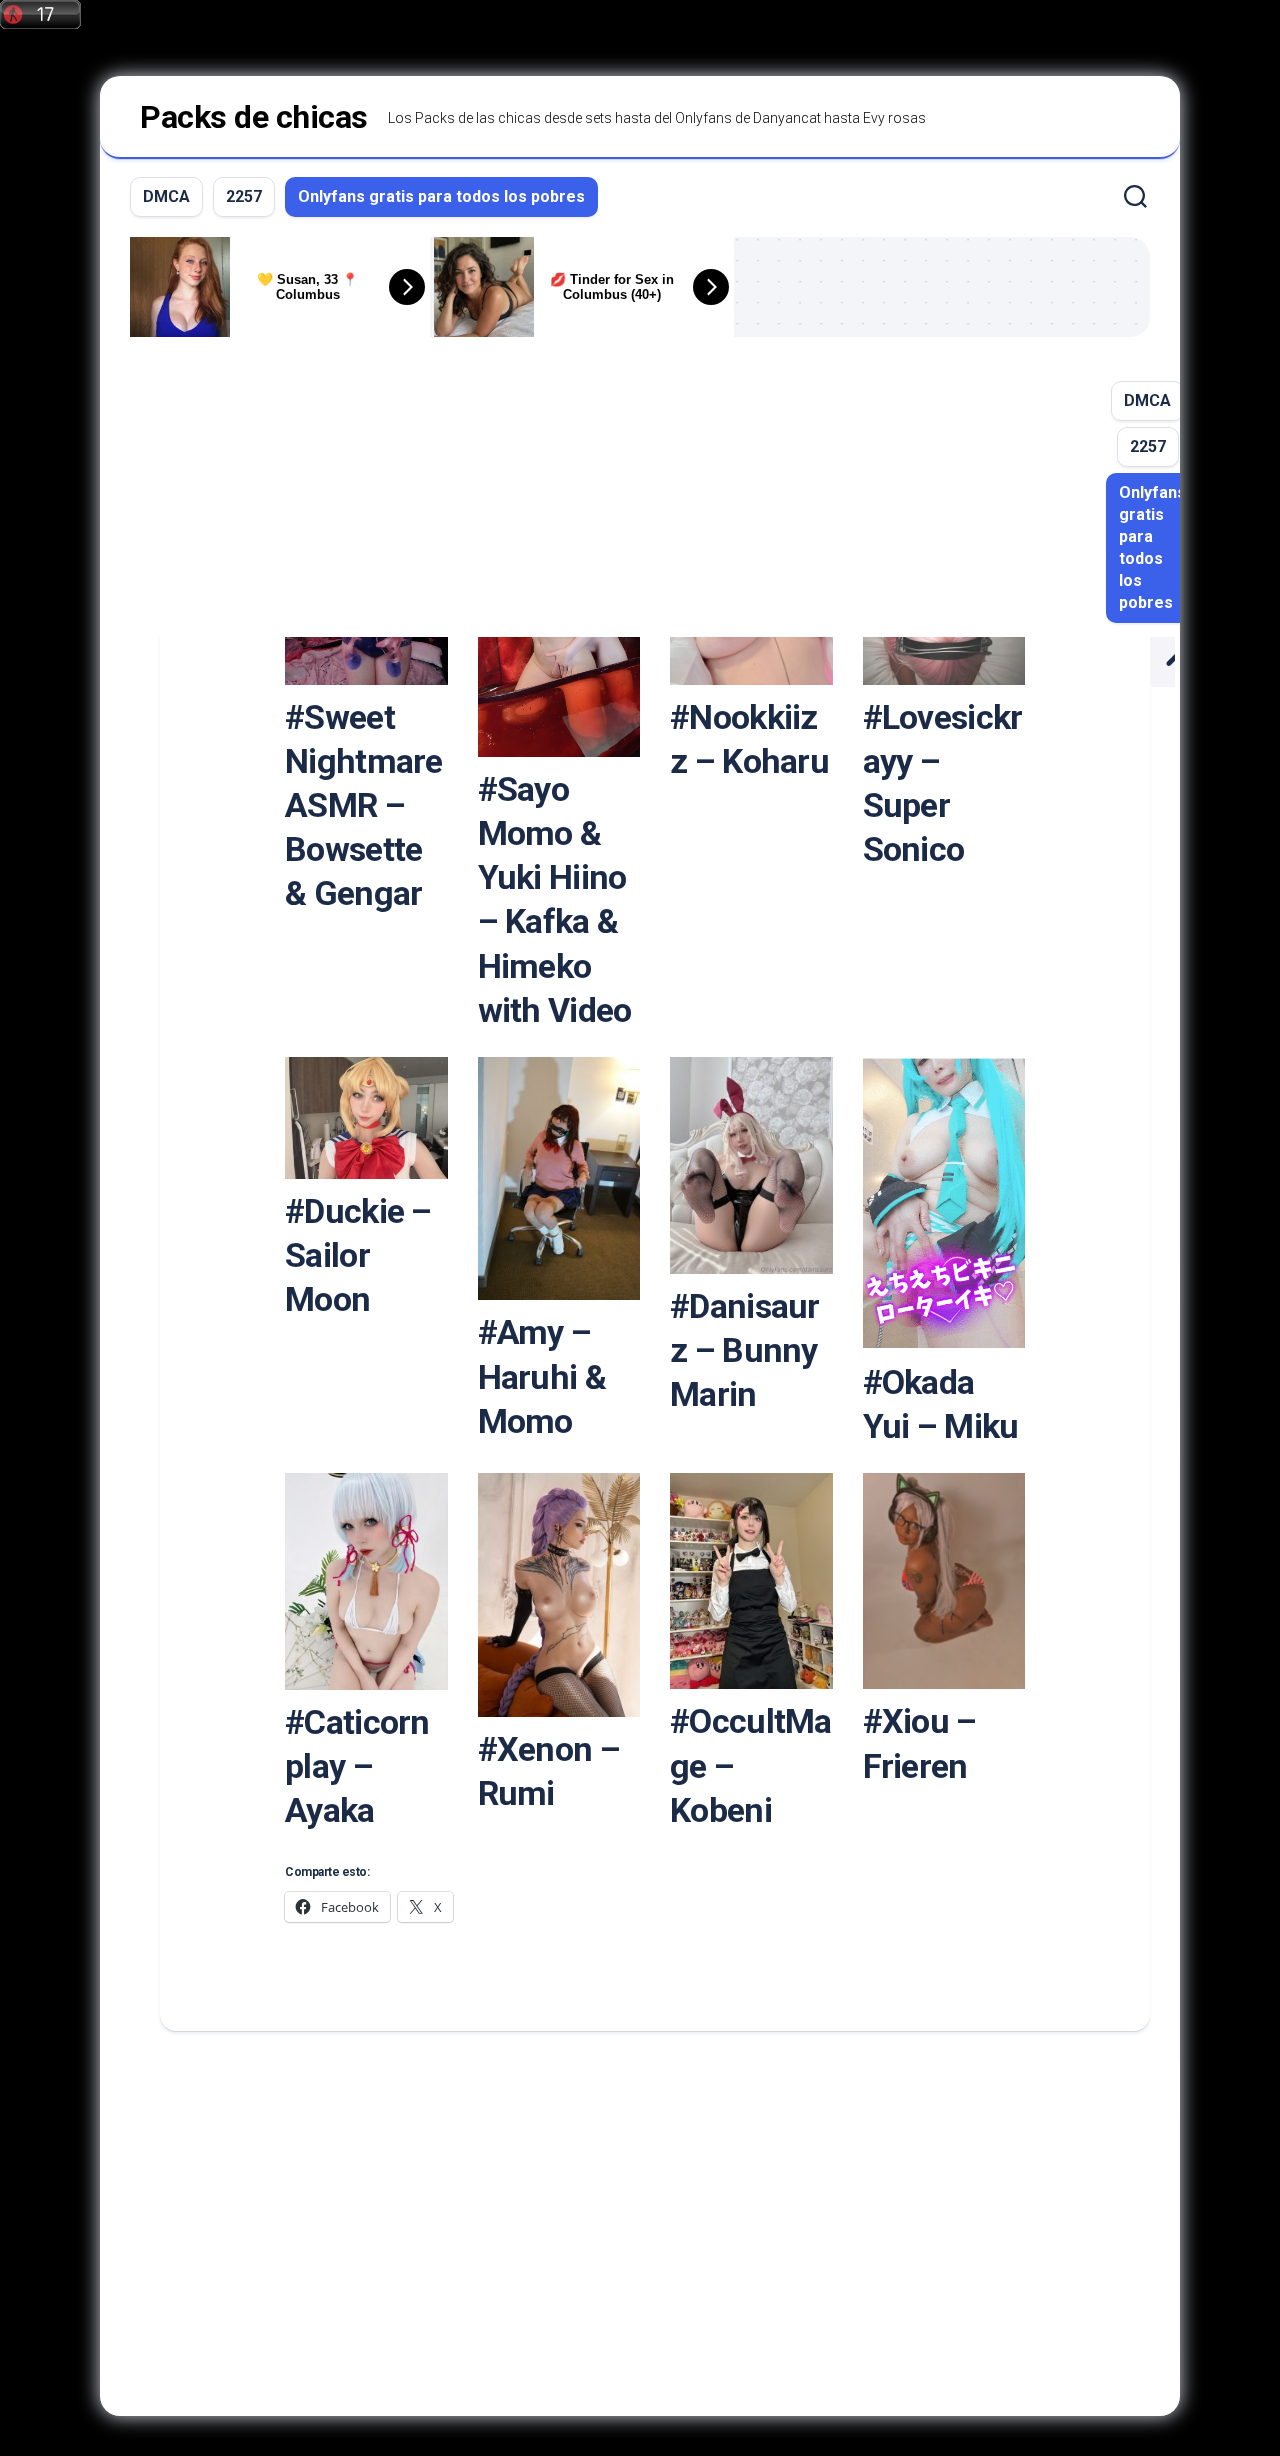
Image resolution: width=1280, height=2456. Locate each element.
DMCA (166, 196)
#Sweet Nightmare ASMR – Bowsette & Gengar (364, 805)
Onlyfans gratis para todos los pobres (441, 196)
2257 (244, 196)
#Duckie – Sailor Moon (358, 1255)
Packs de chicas (254, 117)
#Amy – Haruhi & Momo (542, 1376)
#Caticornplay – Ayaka (357, 1766)
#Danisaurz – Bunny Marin (745, 1350)
